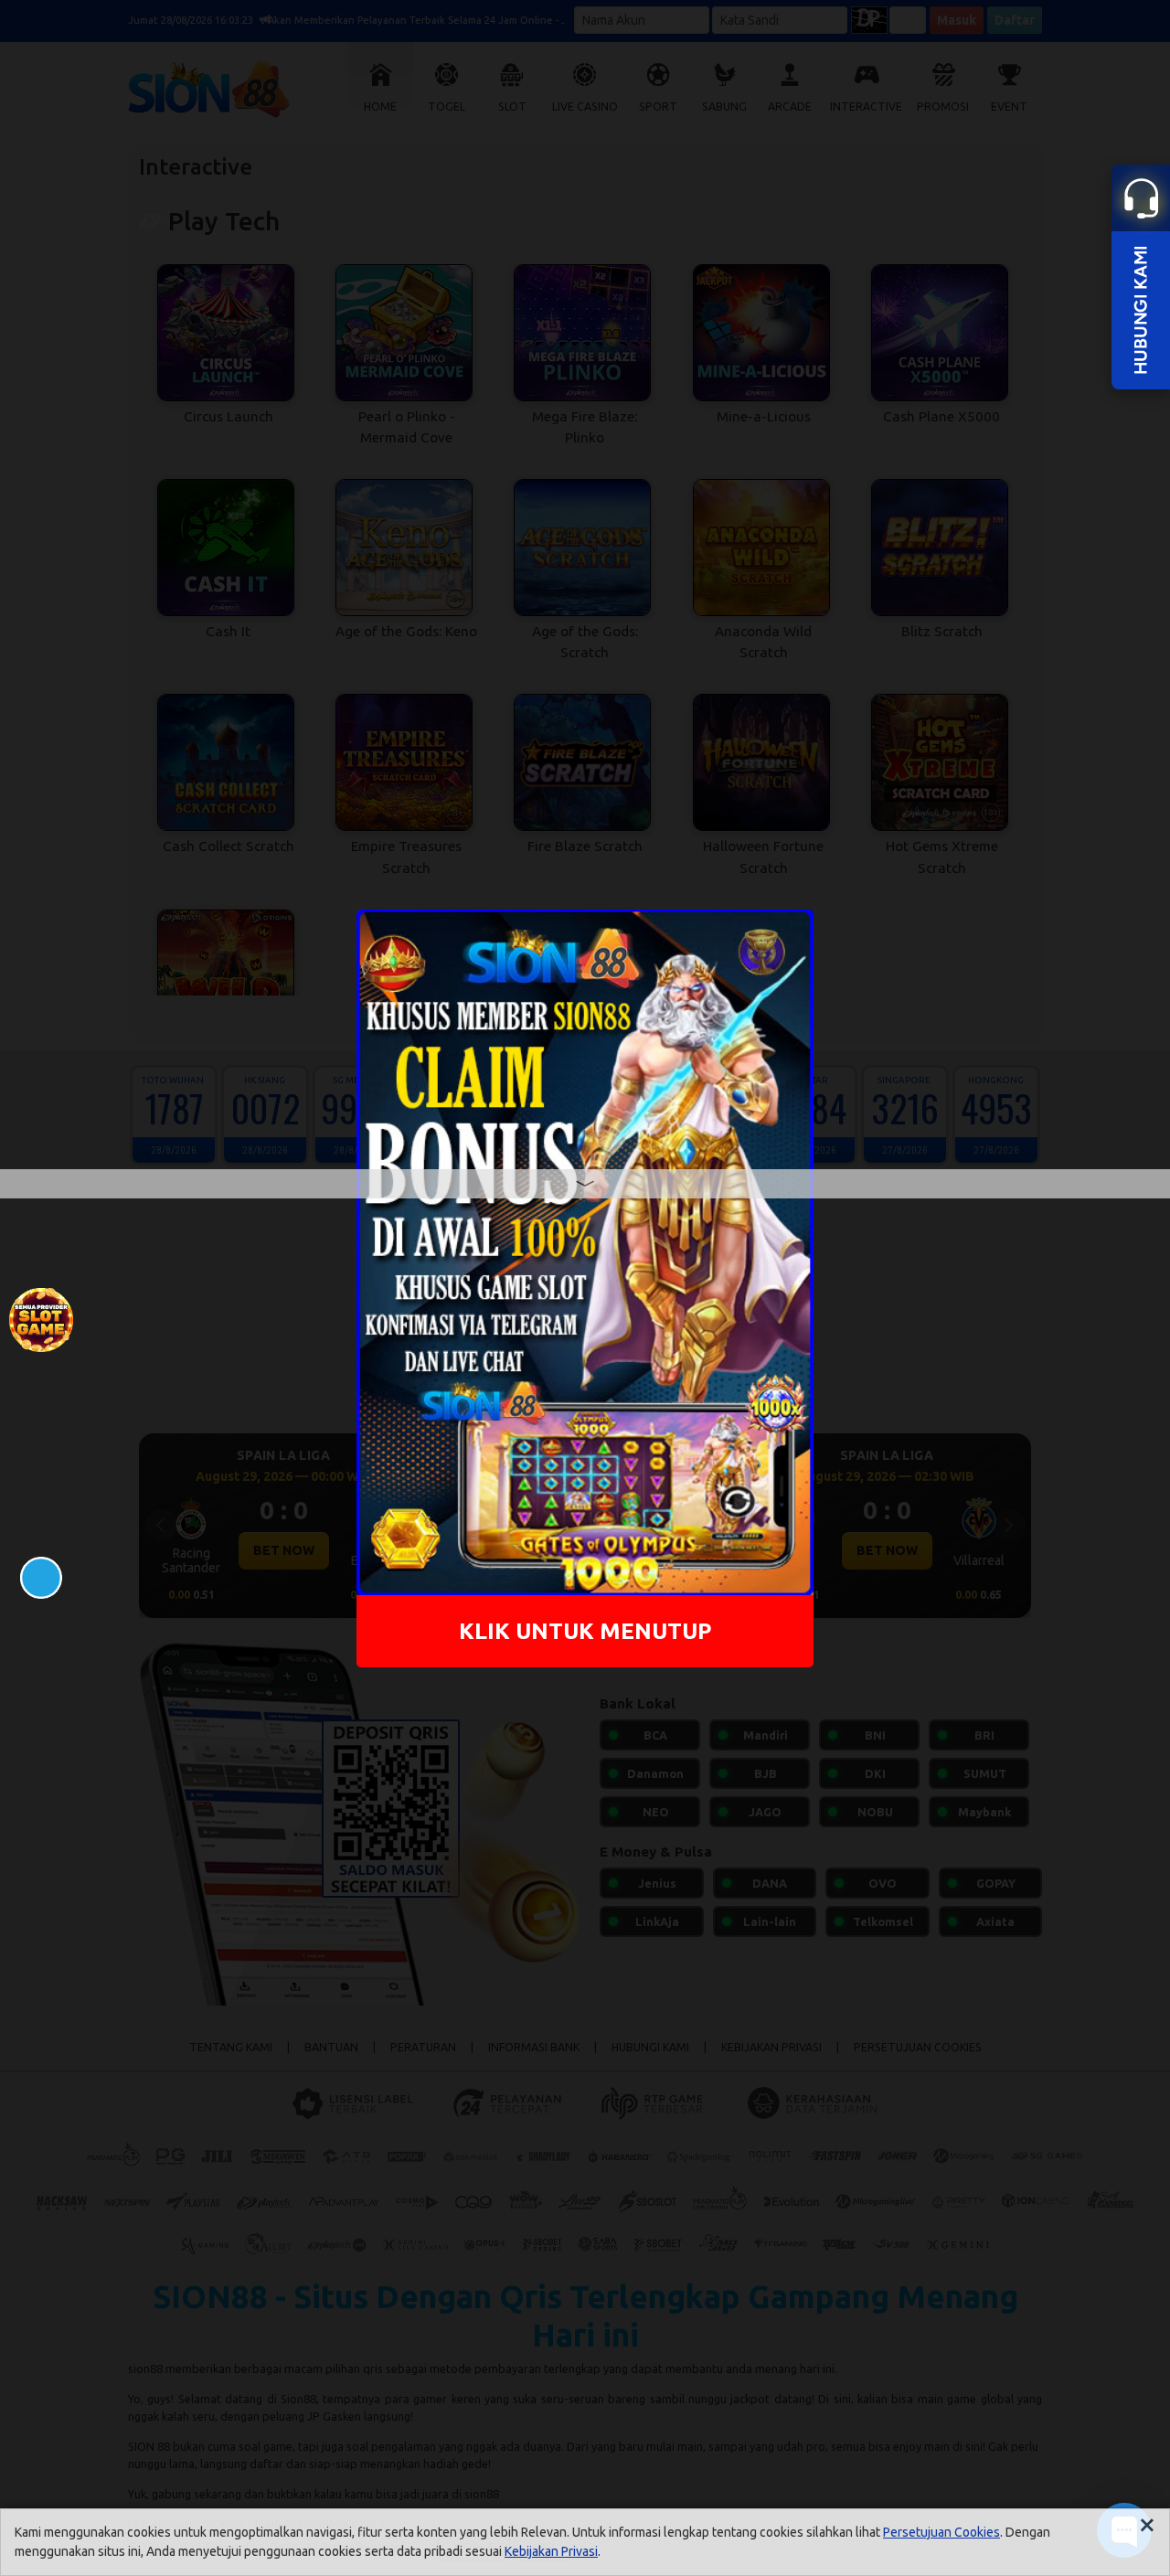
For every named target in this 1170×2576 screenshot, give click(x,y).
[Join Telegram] (41, 1576)
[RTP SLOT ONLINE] (41, 1318)
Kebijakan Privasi (551, 2551)
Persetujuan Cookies (941, 2532)
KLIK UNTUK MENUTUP (585, 1631)
